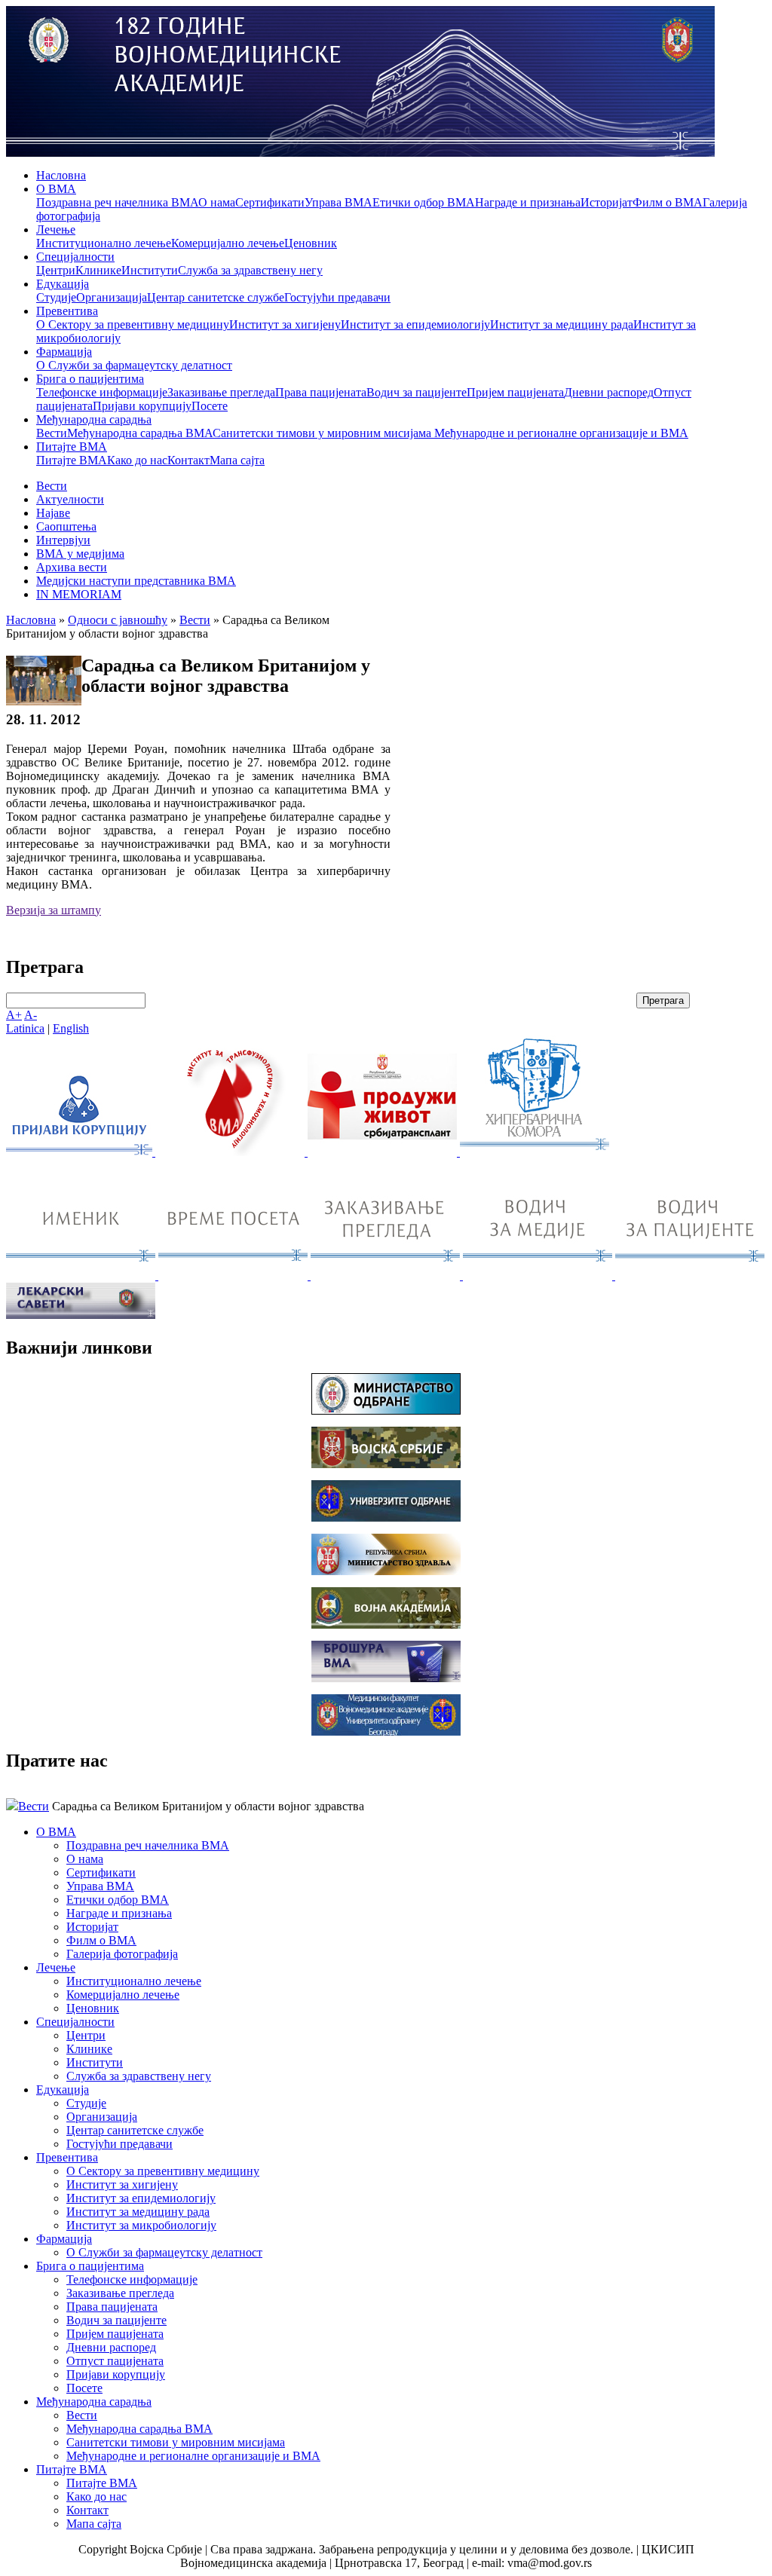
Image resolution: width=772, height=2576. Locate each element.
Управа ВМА (339, 202)
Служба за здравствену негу (250, 270)
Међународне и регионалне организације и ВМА (561, 433)
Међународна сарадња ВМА (140, 433)
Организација (112, 297)
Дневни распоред (609, 392)
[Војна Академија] (386, 1625)
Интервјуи (63, 540)
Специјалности (75, 257)
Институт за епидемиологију (415, 324)
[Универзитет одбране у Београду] (386, 1517)
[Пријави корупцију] (81, 1152)
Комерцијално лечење (228, 243)
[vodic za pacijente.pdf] (690, 1276)
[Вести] (231, 1152)
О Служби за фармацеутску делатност (134, 365)
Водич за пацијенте (417, 392)
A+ (14, 1015)
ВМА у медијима (80, 554)
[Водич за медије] (539, 1276)
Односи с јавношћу (118, 620)
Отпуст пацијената (115, 2361)
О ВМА (56, 189)
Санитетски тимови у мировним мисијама (323, 433)
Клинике (98, 270)
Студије (56, 297)
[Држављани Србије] (387, 1276)
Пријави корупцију (142, 406)
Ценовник (311, 243)
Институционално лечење (104, 243)
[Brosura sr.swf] (386, 1678)
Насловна (61, 175)
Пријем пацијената (515, 392)
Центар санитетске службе (216, 297)
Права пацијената (321, 392)
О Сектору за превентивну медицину (133, 324)
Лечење (56, 229)
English (71, 1028)
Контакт (188, 460)
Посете (210, 406)
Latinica (25, 1028)
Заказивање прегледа (221, 392)
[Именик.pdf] (82, 1276)
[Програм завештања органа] (384, 1152)
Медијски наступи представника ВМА (136, 581)
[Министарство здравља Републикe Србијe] (386, 1571)
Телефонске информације (102, 392)
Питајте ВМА (72, 447)
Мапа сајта (237, 460)
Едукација (63, 284)
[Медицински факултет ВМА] (386, 1732)
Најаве (53, 513)
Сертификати (270, 202)
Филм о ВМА (668, 202)
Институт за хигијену (285, 324)
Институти (150, 270)
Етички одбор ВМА (424, 202)
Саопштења (66, 526)
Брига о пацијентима (90, 379)
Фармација (64, 352)
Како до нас (137, 460)
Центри (56, 270)
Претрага (663, 1000)
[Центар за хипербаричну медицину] (535, 1152)
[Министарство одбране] (386, 1410)
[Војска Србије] (386, 1464)
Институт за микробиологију (141, 2225)
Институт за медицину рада (562, 324)
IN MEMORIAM (79, 594)
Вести (52, 433)
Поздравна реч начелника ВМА (117, 202)
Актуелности (70, 499)
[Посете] (234, 1276)
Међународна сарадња (94, 419)
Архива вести (72, 567)
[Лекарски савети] (81, 1315)
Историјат (607, 202)
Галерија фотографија (122, 1954)
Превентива (67, 311)
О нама (217, 202)
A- (31, 1015)
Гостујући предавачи (337, 297)
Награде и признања (528, 202)
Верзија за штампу (54, 910)
